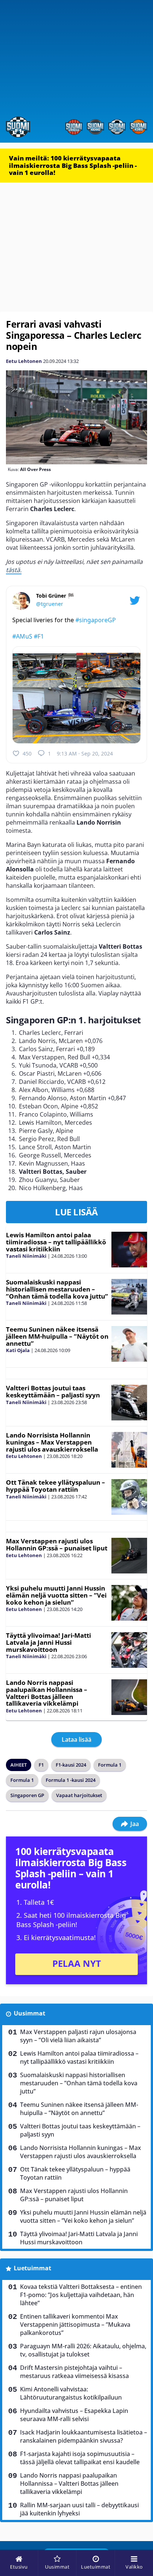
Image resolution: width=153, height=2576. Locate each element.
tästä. (14, 570)
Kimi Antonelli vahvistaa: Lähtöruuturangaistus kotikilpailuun (71, 2393)
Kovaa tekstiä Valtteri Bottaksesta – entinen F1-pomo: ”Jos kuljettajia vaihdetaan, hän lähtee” (81, 2295)
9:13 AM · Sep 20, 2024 (85, 753)
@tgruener (50, 604)
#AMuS (22, 636)
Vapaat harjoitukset (79, 1795)
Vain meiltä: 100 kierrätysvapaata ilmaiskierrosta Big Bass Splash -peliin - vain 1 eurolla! (73, 165)
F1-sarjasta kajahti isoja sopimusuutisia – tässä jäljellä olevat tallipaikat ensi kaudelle (80, 2458)
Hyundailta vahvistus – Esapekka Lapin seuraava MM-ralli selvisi (74, 2415)
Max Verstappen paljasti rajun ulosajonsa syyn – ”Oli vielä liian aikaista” (78, 2036)
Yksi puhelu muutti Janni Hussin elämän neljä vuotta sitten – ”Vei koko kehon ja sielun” (56, 1595)
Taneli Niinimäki (26, 1256)
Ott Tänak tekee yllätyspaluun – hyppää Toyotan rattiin (56, 1486)
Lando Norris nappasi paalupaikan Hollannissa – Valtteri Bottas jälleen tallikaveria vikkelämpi (47, 1693)
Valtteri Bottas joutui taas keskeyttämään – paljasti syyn (53, 1391)
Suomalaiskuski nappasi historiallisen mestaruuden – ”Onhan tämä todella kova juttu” (57, 1289)
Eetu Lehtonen (24, 361)
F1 (41, 1765)
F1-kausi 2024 (71, 1765)
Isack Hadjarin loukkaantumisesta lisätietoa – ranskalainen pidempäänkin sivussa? (84, 2436)
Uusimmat (30, 2013)
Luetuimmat (32, 2268)
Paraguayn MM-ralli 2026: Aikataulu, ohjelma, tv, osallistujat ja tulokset (83, 2350)
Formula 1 (110, 1765)
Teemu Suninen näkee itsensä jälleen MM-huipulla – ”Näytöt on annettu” (57, 1336)
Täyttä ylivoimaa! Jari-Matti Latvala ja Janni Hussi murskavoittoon (48, 1642)
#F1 (39, 636)
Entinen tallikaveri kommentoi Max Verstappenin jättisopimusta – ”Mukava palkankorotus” (75, 2325)
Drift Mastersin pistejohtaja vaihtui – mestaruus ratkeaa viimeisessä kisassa (74, 2372)
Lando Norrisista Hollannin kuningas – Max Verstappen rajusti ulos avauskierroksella (52, 1442)
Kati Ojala (18, 1350)
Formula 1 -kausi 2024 (71, 1780)
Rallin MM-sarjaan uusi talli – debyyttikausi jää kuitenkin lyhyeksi (79, 2509)
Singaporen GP (27, 1795)
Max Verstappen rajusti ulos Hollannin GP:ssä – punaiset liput (57, 1544)
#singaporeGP (96, 620)
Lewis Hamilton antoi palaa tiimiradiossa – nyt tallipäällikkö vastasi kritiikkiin (56, 1242)
